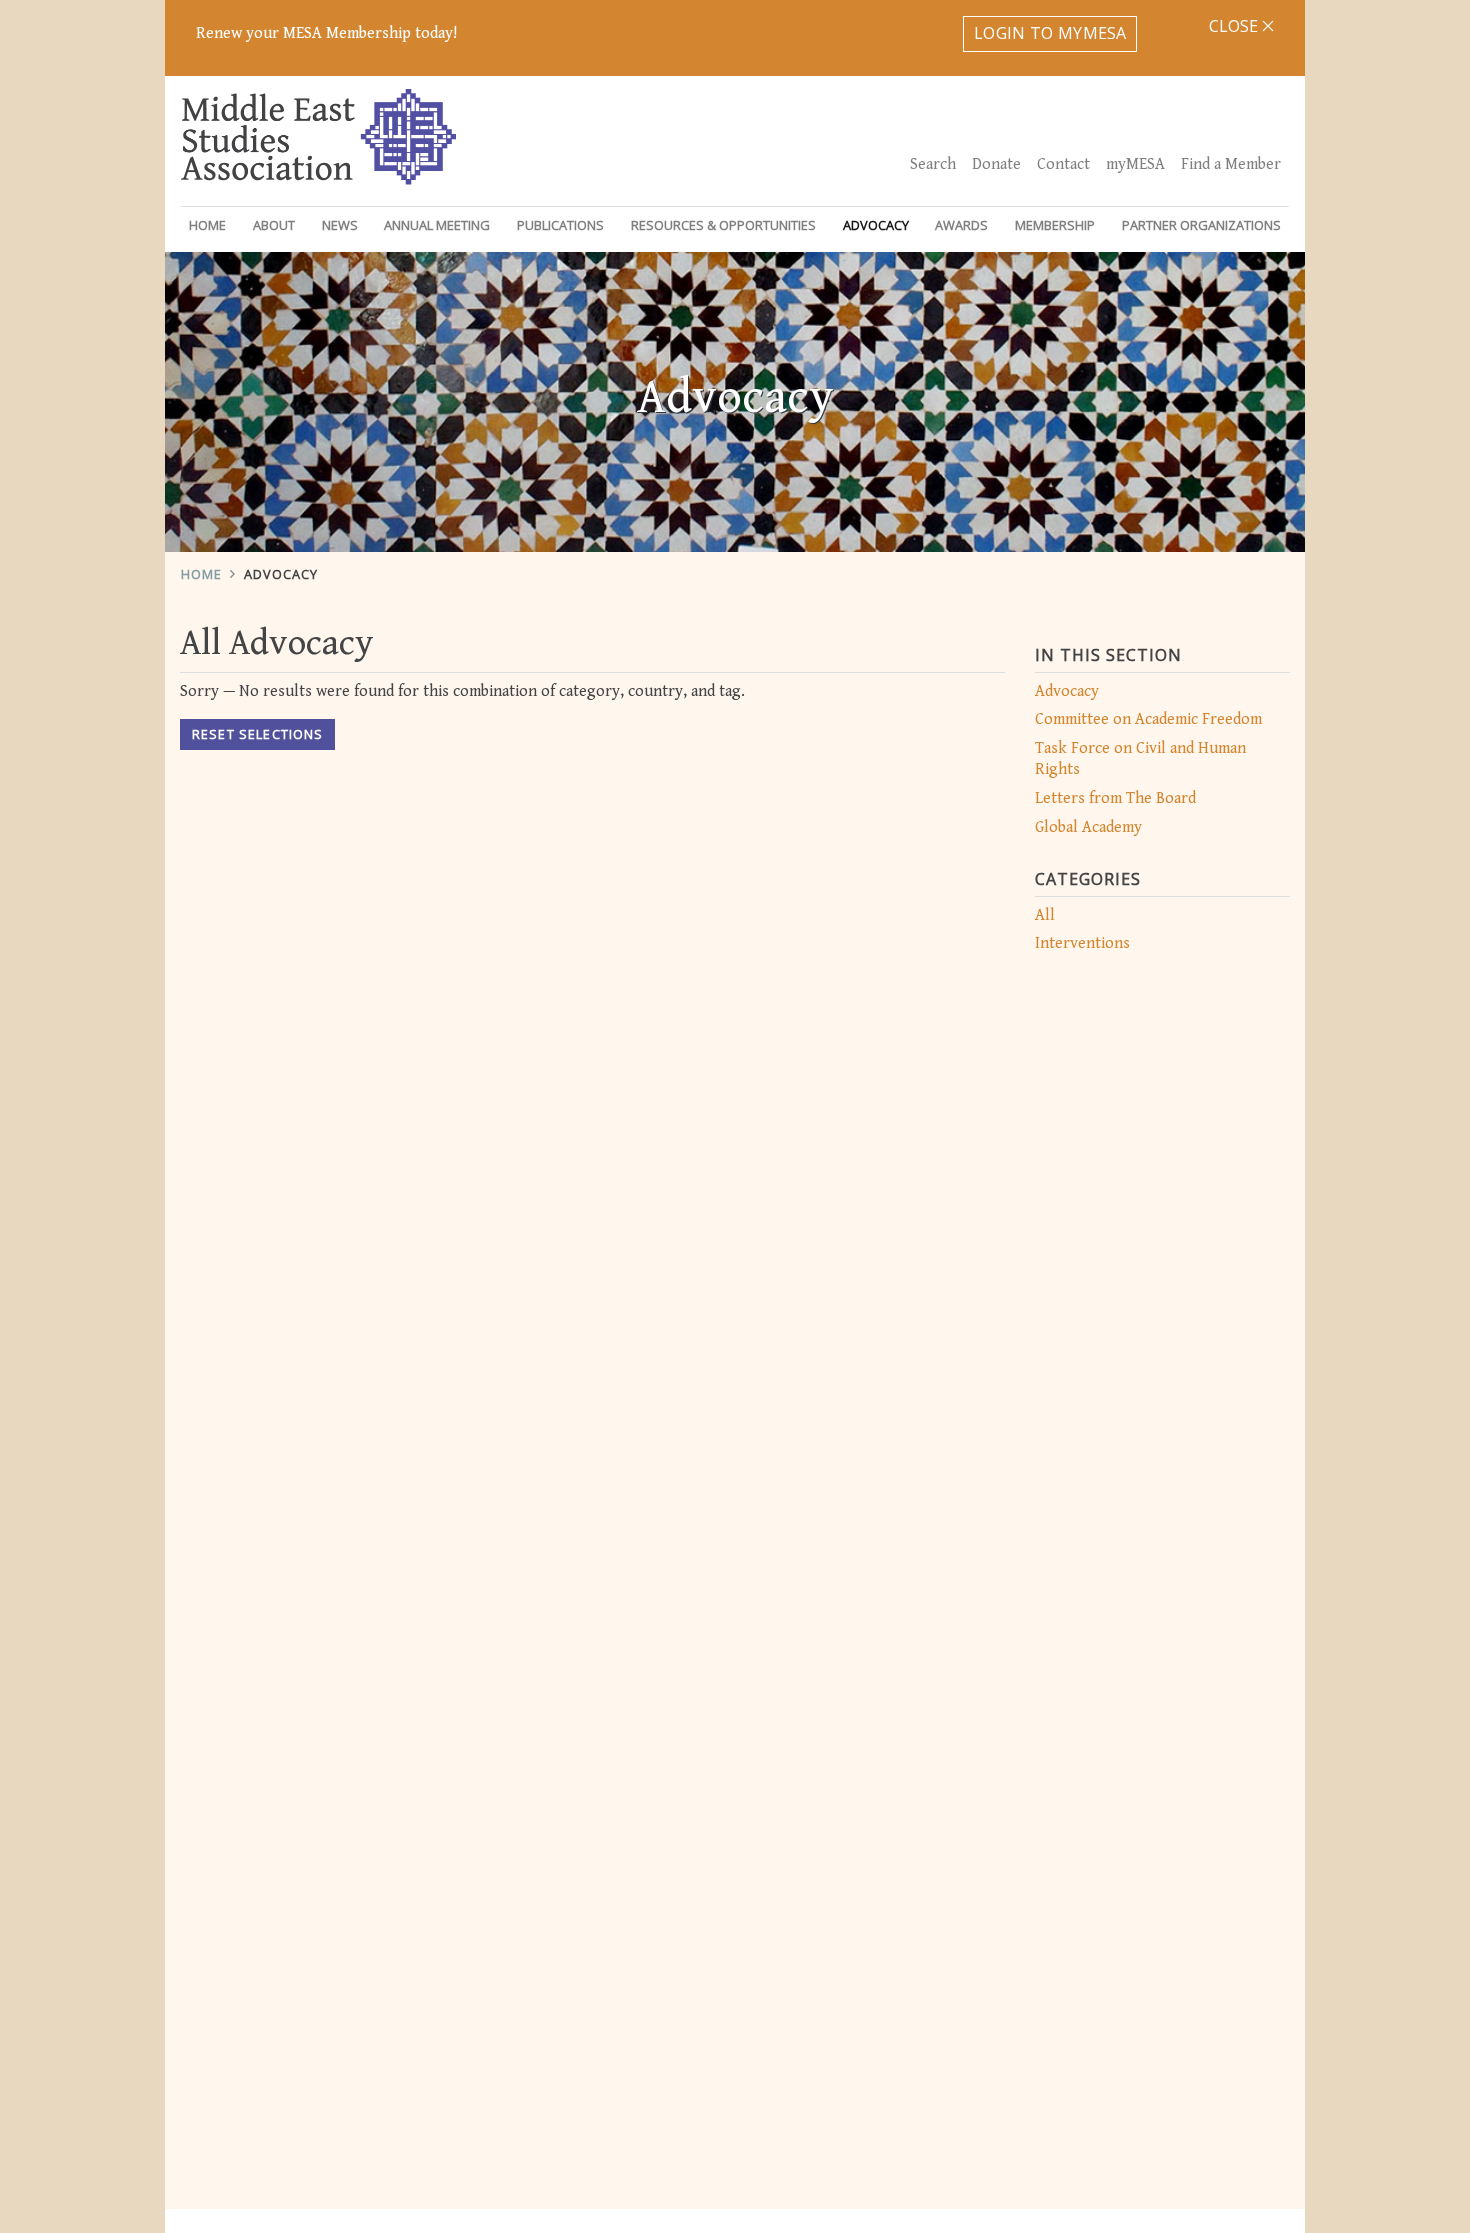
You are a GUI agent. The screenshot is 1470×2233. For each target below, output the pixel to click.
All (1045, 915)
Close (1235, 26)
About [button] (274, 225)
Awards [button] (961, 225)
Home (207, 225)
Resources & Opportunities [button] (723, 225)
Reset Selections (257, 734)
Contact (1063, 164)
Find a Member (1231, 164)
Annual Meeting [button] (437, 225)
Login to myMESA (1050, 33)
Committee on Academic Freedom (1148, 719)
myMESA (1135, 164)
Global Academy (1088, 827)
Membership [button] (1055, 225)
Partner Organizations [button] (1201, 225)
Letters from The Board (1115, 798)
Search (933, 164)
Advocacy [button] (876, 225)
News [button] (340, 225)
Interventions (1082, 943)
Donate (996, 164)
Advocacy (281, 574)
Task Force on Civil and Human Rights (1140, 759)
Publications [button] (560, 225)
